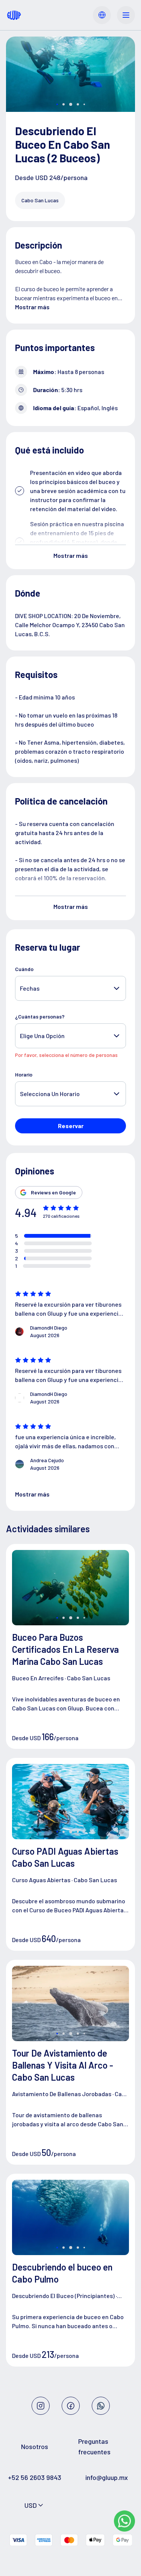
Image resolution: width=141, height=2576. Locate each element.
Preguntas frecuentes (94, 2446)
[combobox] (34, 2505)
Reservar (71, 1126)
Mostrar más (32, 307)
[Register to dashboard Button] (102, 15)
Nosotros (35, 2446)
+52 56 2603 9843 (35, 2477)
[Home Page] (14, 15)
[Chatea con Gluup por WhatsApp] (124, 2521)
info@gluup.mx (107, 2477)
